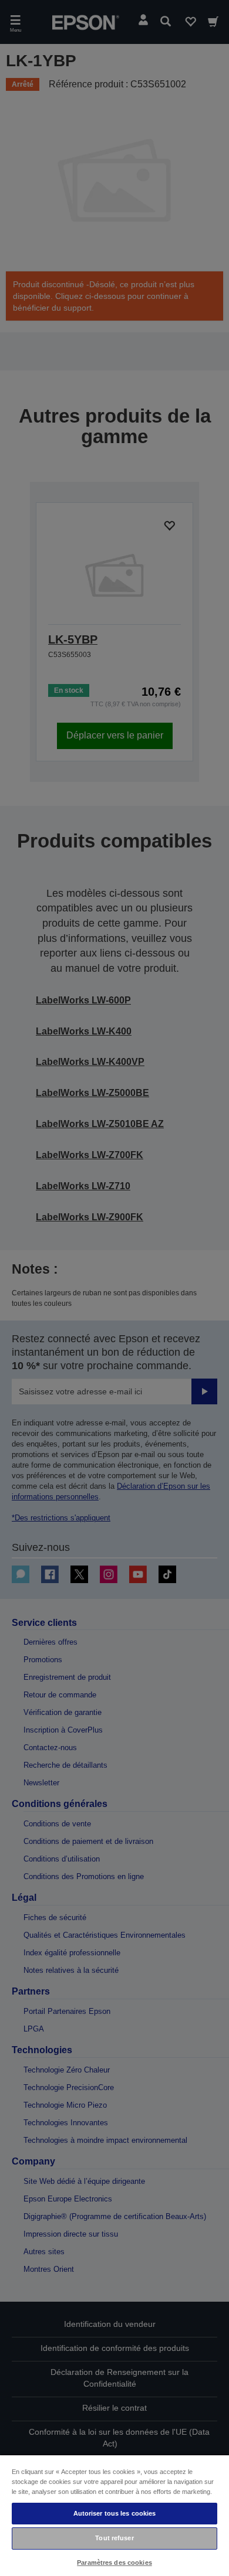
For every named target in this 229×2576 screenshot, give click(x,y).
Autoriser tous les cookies (115, 2513)
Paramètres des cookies (114, 2563)
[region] (114, 2515)
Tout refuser (114, 2538)
